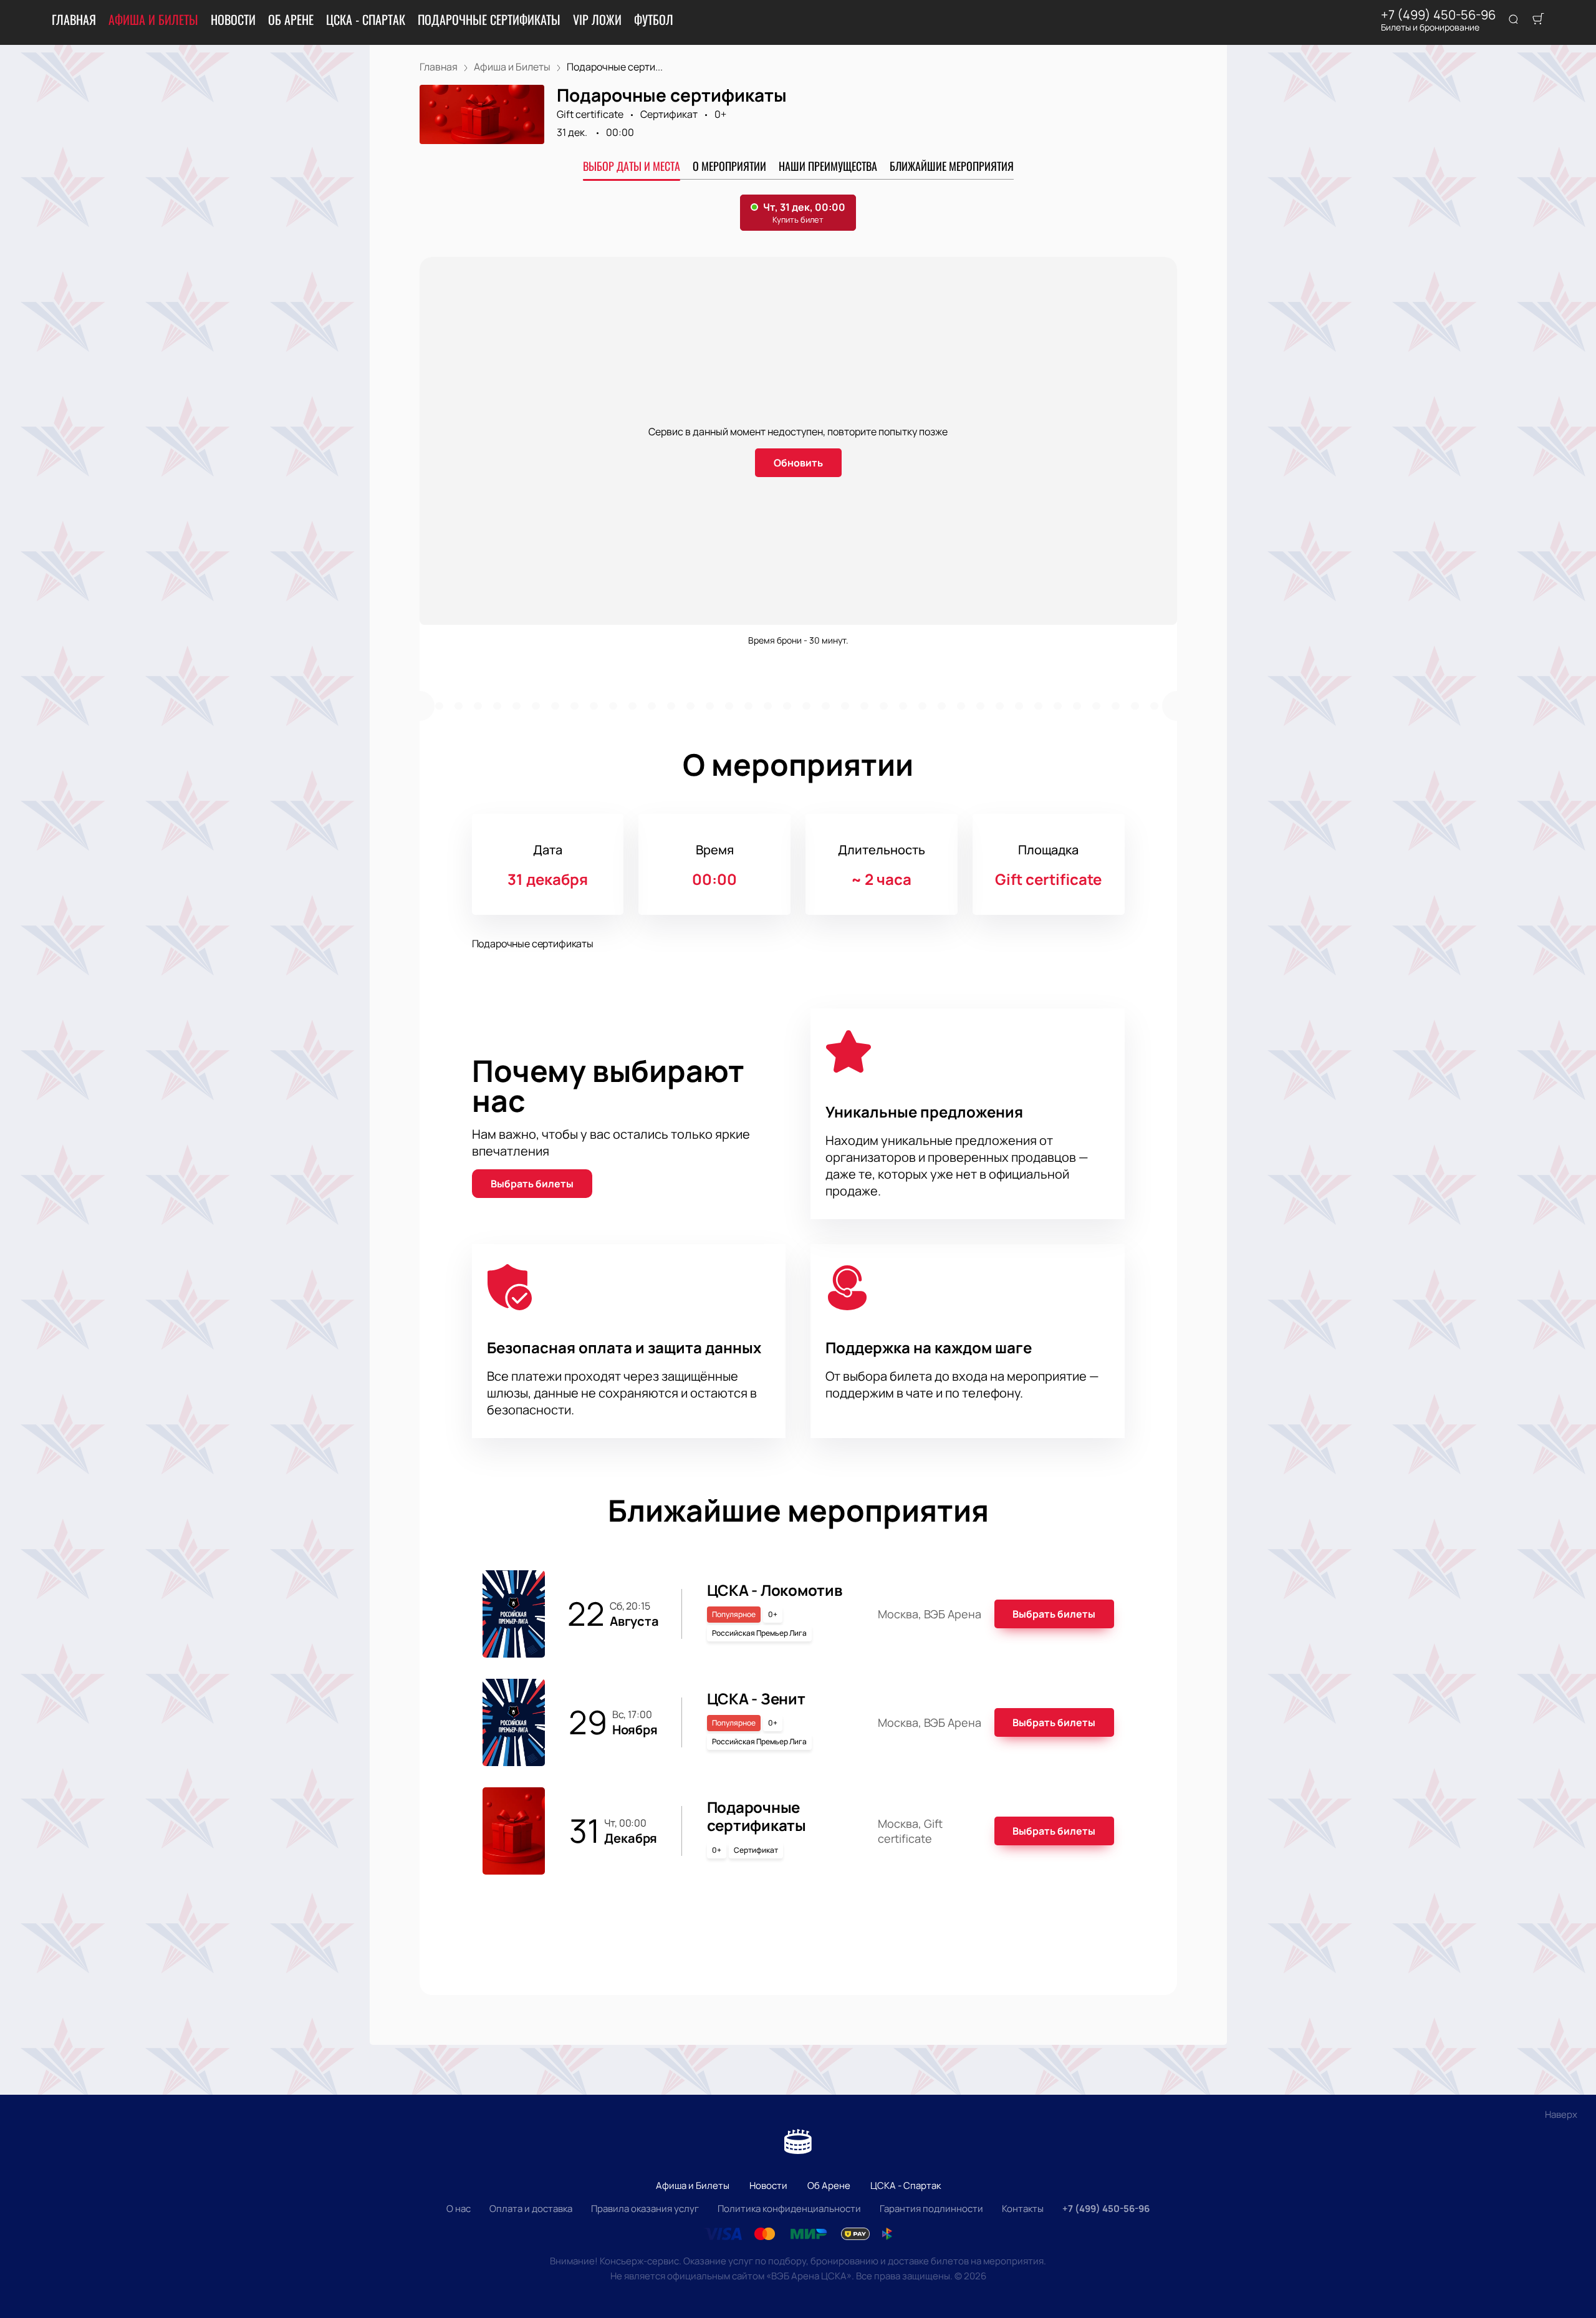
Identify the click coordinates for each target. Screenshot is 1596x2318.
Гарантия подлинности (931, 2209)
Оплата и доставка (531, 2209)
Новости (233, 19)
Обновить (798, 463)
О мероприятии (729, 166)
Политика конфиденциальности (789, 2209)
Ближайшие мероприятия (952, 166)
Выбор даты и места (632, 166)
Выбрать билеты (532, 1184)
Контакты (1023, 2209)
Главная (74, 19)
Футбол (654, 19)
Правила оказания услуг (645, 2209)
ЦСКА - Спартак (366, 19)
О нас (459, 2209)
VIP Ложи (597, 19)
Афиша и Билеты (153, 19)
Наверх (1561, 2114)
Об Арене (291, 19)
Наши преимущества (828, 166)
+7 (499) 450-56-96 (1438, 15)
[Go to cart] (1538, 20)
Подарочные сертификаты (489, 19)
